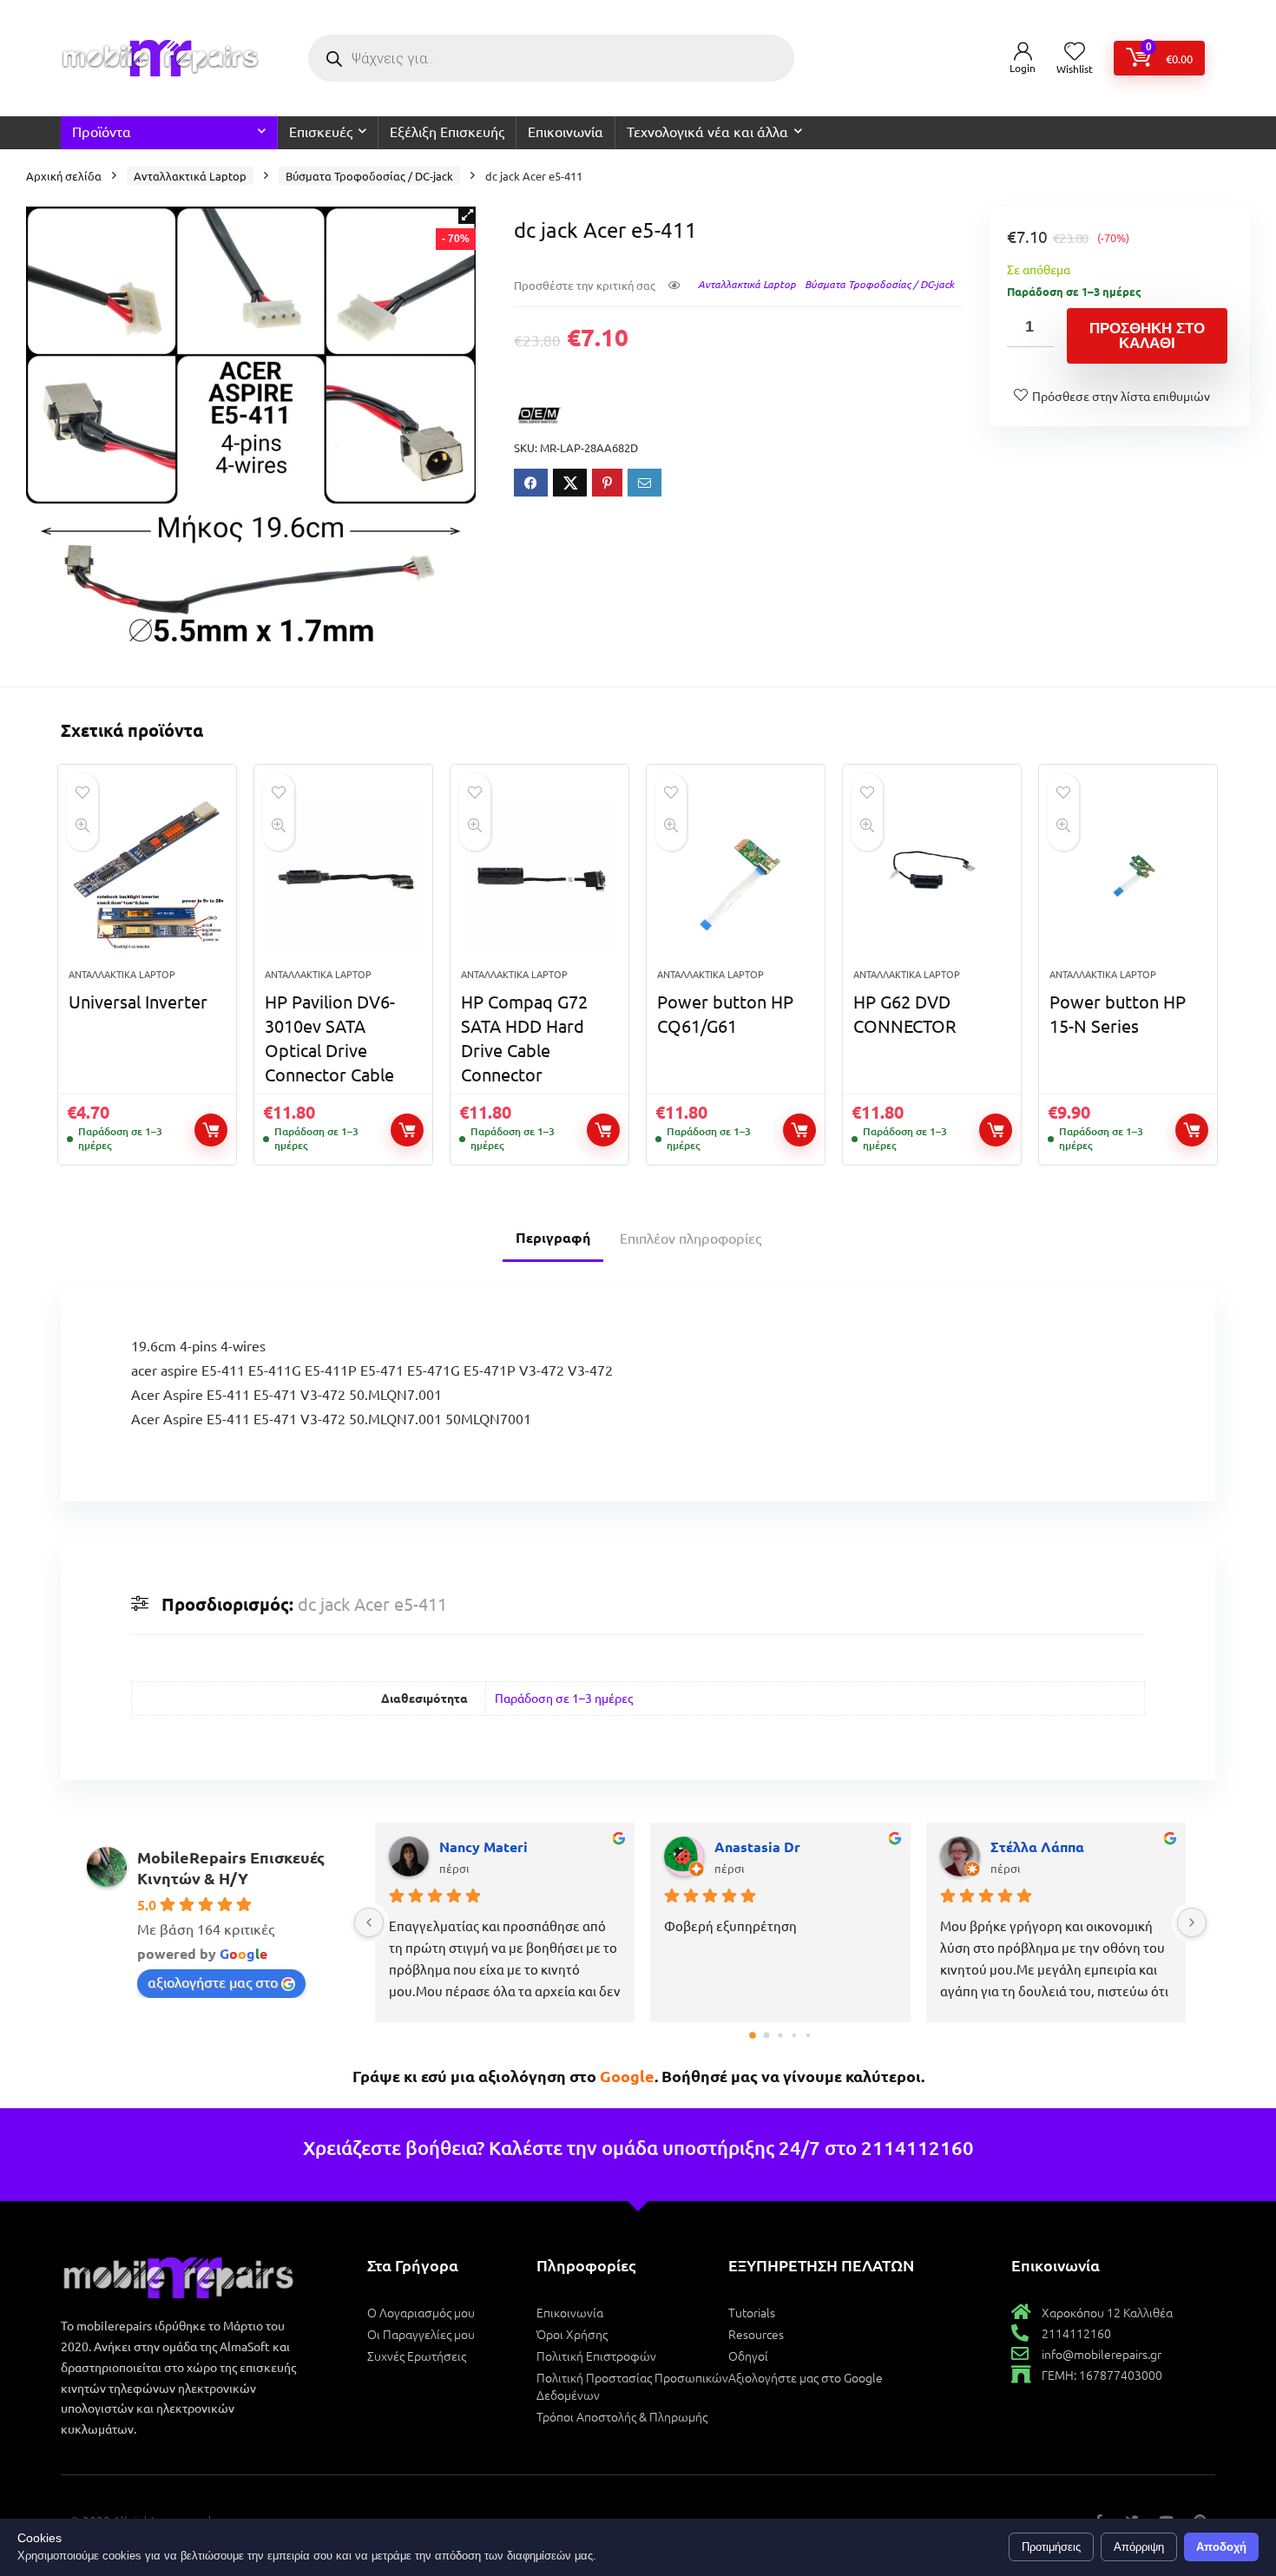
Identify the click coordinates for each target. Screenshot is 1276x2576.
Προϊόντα (102, 131)
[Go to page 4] (808, 2035)
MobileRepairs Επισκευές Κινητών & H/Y (231, 1867)
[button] (467, 215)
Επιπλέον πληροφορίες (691, 1238)
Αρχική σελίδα (64, 176)
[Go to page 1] (766, 2036)
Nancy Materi (483, 1847)
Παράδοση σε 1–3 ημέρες (564, 1698)
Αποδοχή (1221, 2547)
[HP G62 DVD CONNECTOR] (932, 875)
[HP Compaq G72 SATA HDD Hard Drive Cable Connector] (539, 875)
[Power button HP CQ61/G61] (736, 875)
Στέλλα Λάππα (1037, 1847)
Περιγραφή (553, 1237)
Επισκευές (321, 131)
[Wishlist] (1075, 52)
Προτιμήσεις (1051, 2547)
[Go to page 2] (780, 2036)
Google (627, 2076)
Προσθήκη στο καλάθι (1147, 336)
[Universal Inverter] (147, 875)
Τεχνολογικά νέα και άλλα (707, 131)
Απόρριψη (1139, 2547)
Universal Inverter (138, 1001)
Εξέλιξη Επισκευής (447, 131)
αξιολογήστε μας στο (213, 1981)
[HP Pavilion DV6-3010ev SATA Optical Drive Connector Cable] (343, 875)
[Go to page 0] (753, 2036)
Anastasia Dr (757, 1847)
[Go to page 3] (794, 2035)
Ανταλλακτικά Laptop (190, 176)
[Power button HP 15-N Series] (1128, 875)
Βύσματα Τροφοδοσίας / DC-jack (369, 176)
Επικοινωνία (566, 131)
